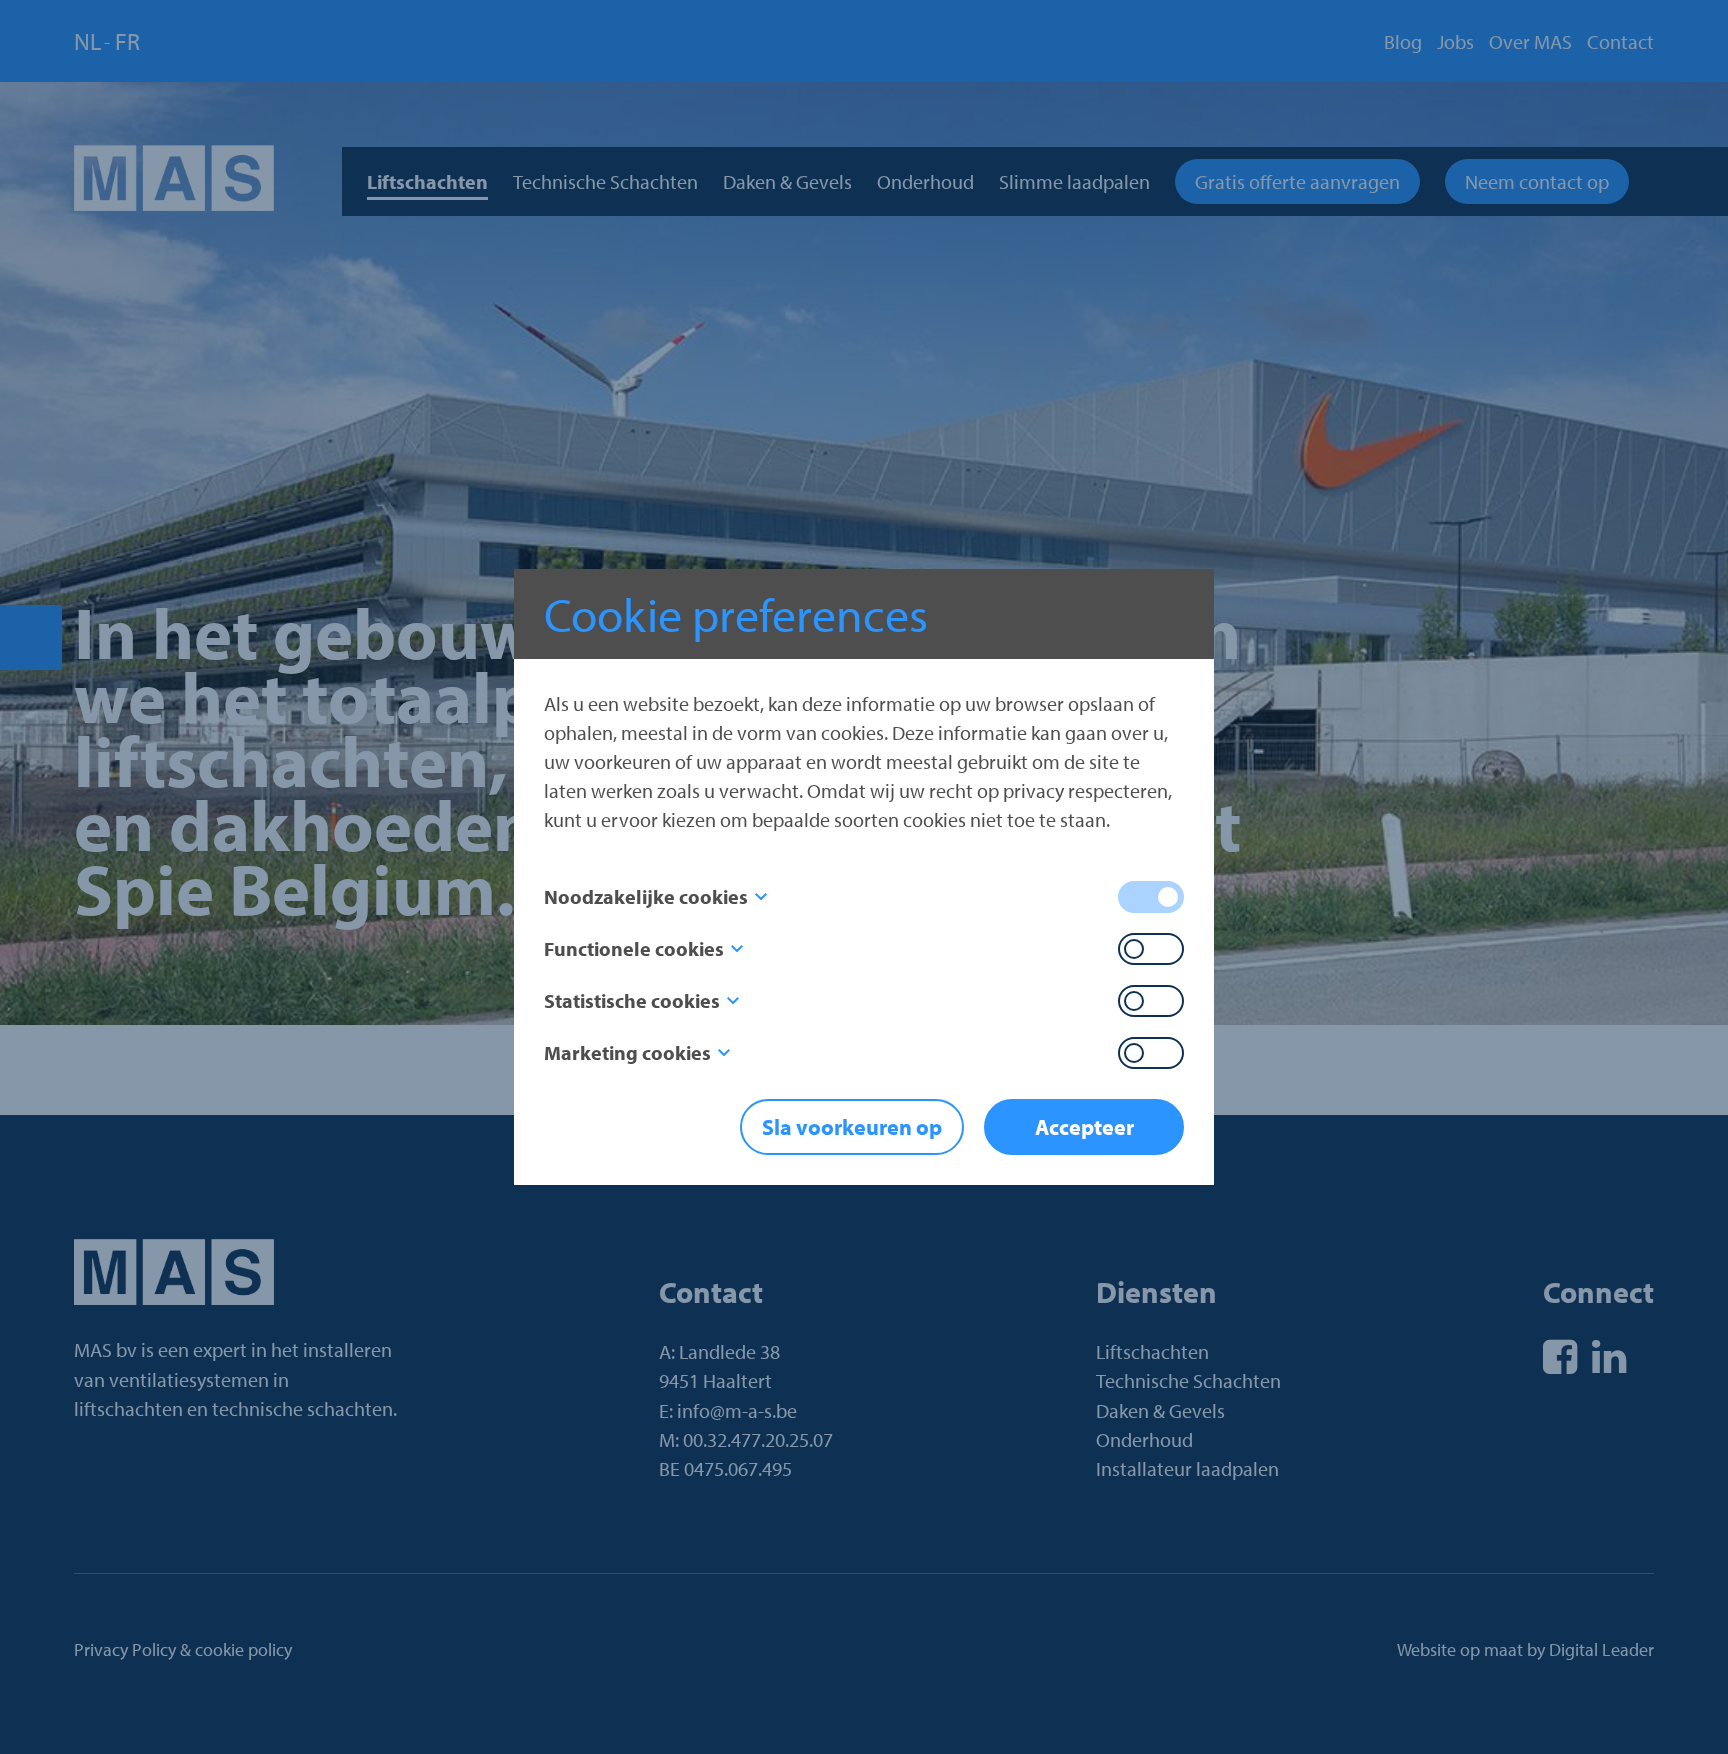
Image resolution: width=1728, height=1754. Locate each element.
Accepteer (1084, 1127)
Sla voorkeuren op (852, 1127)
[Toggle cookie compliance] (1151, 949)
